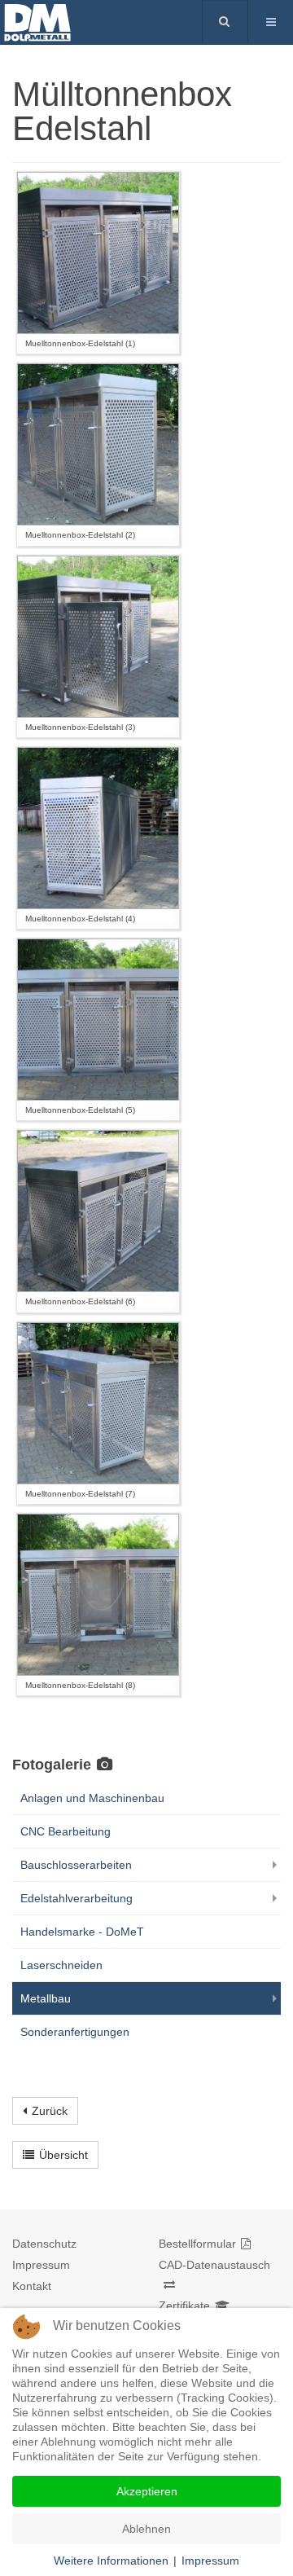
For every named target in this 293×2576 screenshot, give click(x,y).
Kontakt (32, 2286)
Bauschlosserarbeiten (76, 1865)
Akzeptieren (147, 2491)
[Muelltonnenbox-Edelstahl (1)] (98, 253)
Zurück (50, 2111)
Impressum (41, 2265)
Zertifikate (184, 2306)
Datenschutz (44, 2244)
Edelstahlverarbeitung (77, 1898)
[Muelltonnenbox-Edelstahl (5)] (98, 1020)
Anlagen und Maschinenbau (92, 1798)
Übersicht (63, 2155)
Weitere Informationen (111, 2561)
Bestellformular (197, 2244)
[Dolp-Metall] (65, 21)
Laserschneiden (61, 1965)
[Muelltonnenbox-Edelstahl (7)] (98, 1403)
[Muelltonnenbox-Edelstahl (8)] (98, 1595)
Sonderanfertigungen (75, 2032)
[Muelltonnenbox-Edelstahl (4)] (98, 828)
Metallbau (46, 1998)
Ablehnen (146, 2529)
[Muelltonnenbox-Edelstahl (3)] (98, 637)
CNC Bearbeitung (66, 1831)
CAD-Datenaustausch (214, 2265)
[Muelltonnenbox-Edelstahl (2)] (98, 444)
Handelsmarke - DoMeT (82, 1932)
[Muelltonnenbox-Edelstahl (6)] (98, 1211)
